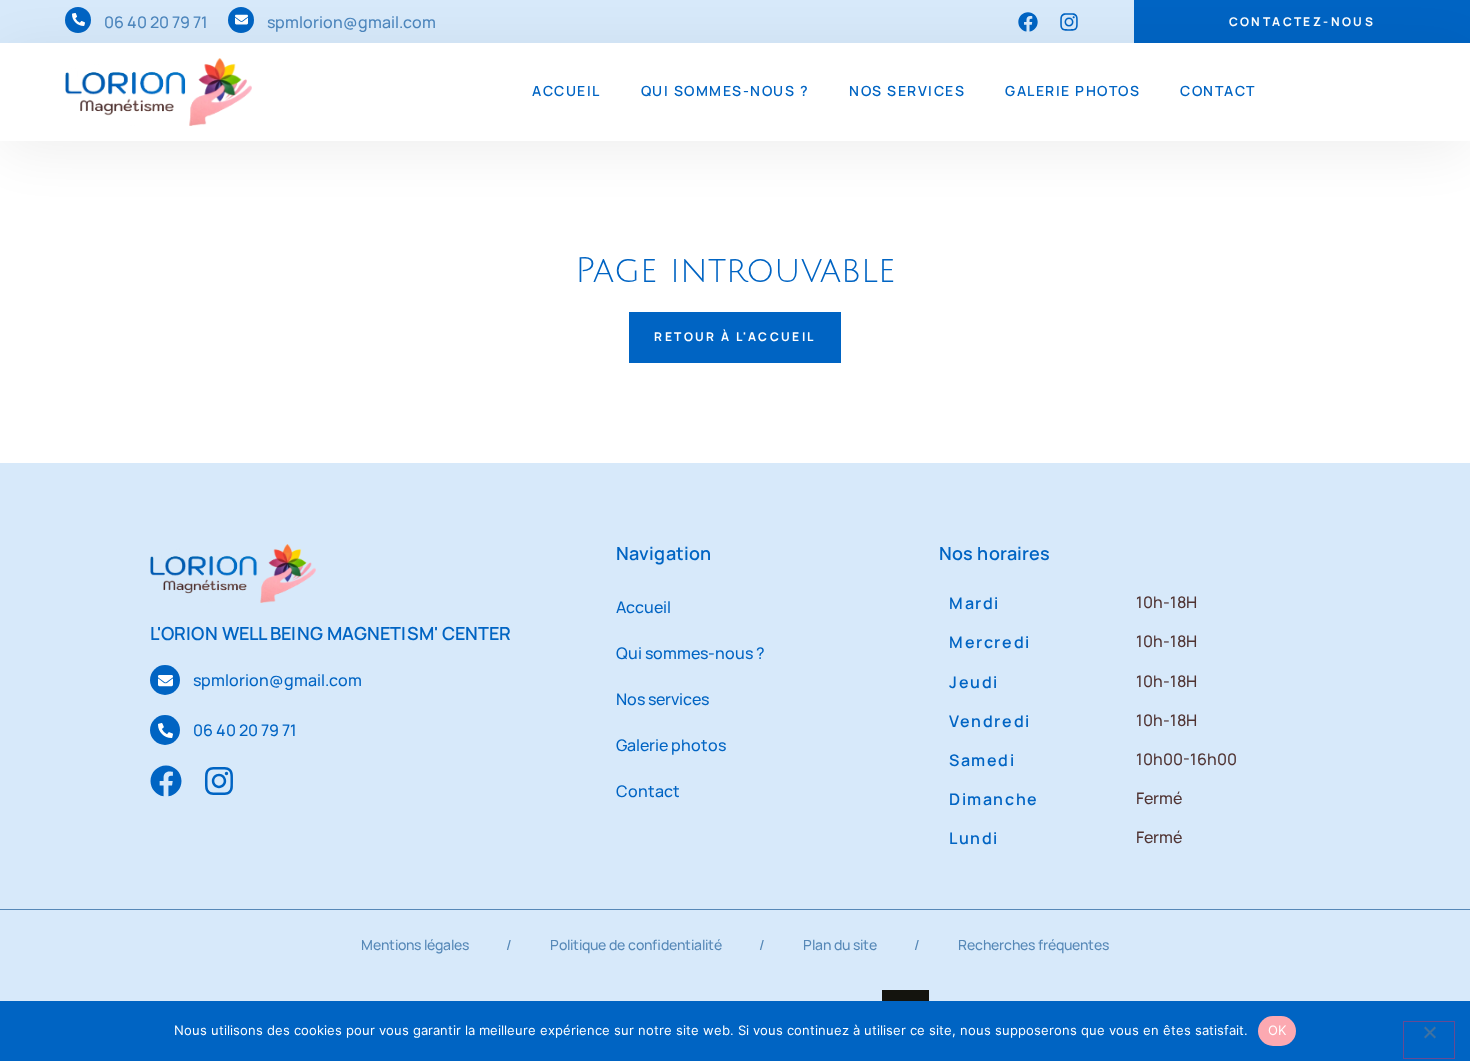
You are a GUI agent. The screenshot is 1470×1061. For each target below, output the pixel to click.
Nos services (907, 90)
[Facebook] (1028, 22)
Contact (1218, 90)
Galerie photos (1072, 90)
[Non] (1429, 1040)
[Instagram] (1069, 22)
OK (1277, 1030)
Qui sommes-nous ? (725, 90)
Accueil (566, 90)
